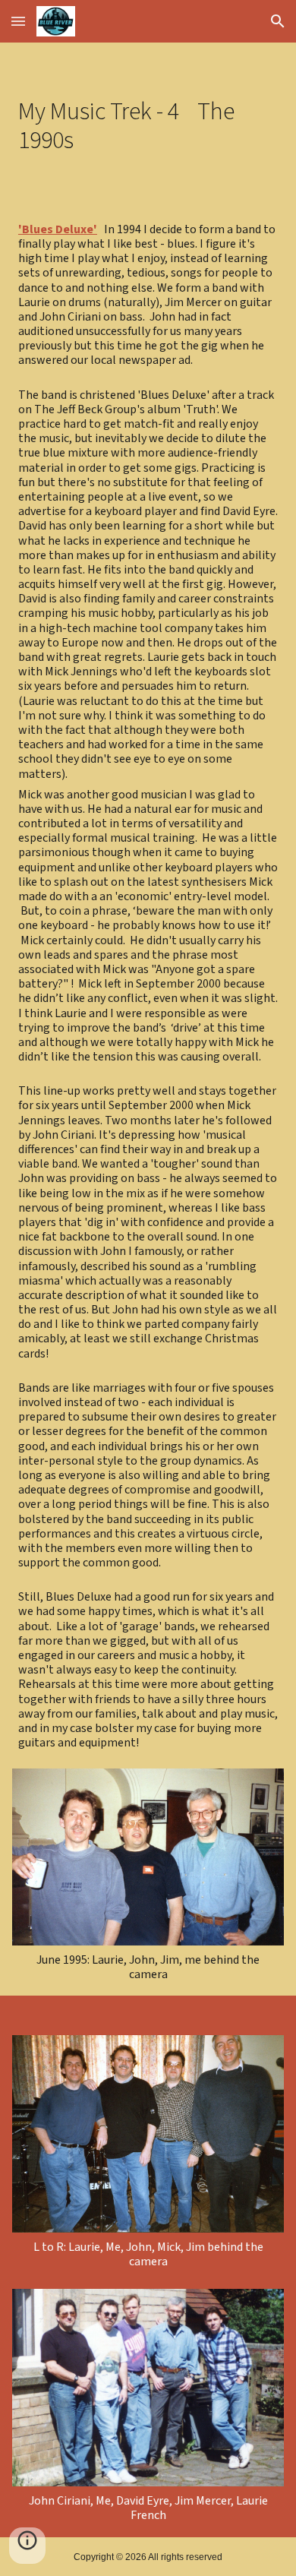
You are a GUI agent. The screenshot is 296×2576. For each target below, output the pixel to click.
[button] (18, 21)
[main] (148, 126)
